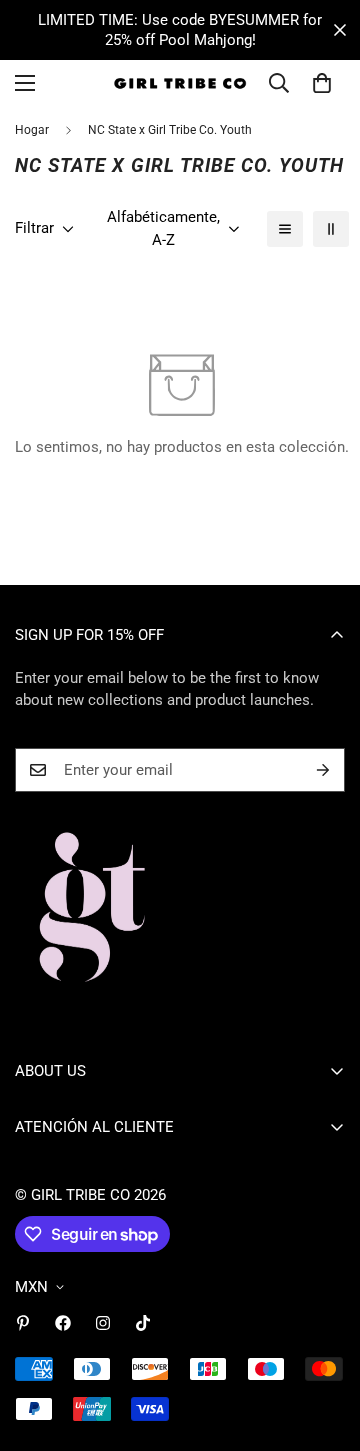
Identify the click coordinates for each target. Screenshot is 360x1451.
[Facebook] (63, 1323)
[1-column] (285, 229)
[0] (322, 83)
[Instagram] (103, 1323)
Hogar (32, 130)
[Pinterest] (23, 1323)
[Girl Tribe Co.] (180, 83)
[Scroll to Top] (324, 1345)
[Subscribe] (323, 770)
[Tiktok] (143, 1323)
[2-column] (331, 229)
